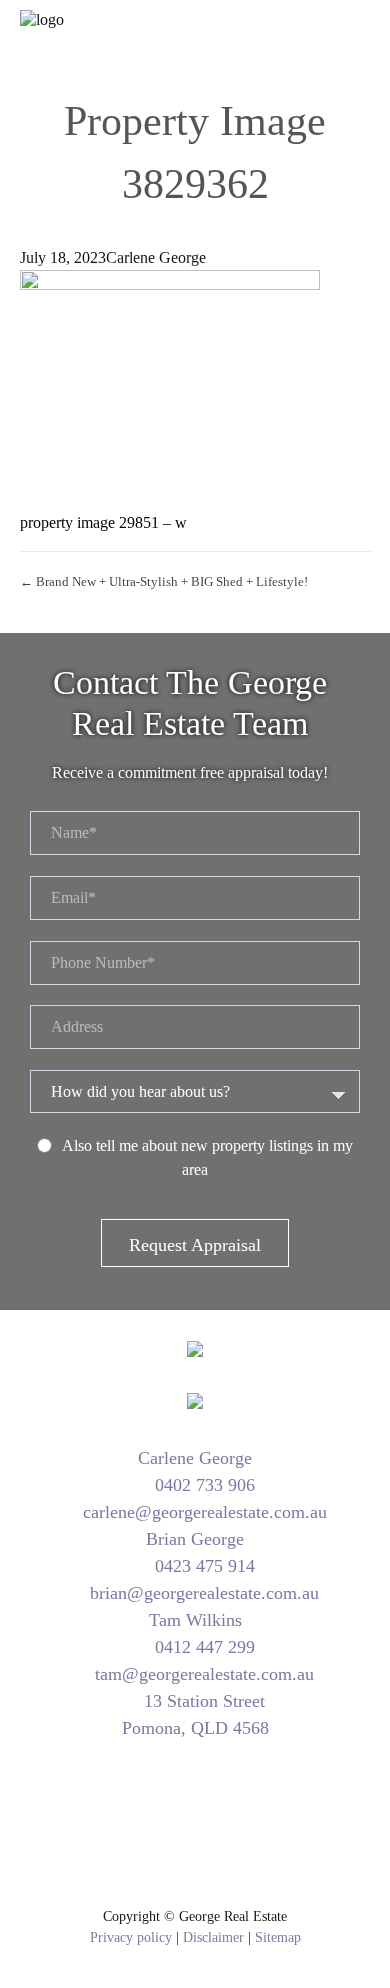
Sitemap (278, 1937)
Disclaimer (213, 1937)
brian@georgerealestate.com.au (202, 1593)
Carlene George (156, 257)
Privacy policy (131, 1937)
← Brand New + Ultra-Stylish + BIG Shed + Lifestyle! (164, 581)
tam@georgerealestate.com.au (202, 1674)
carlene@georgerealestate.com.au (202, 1512)
